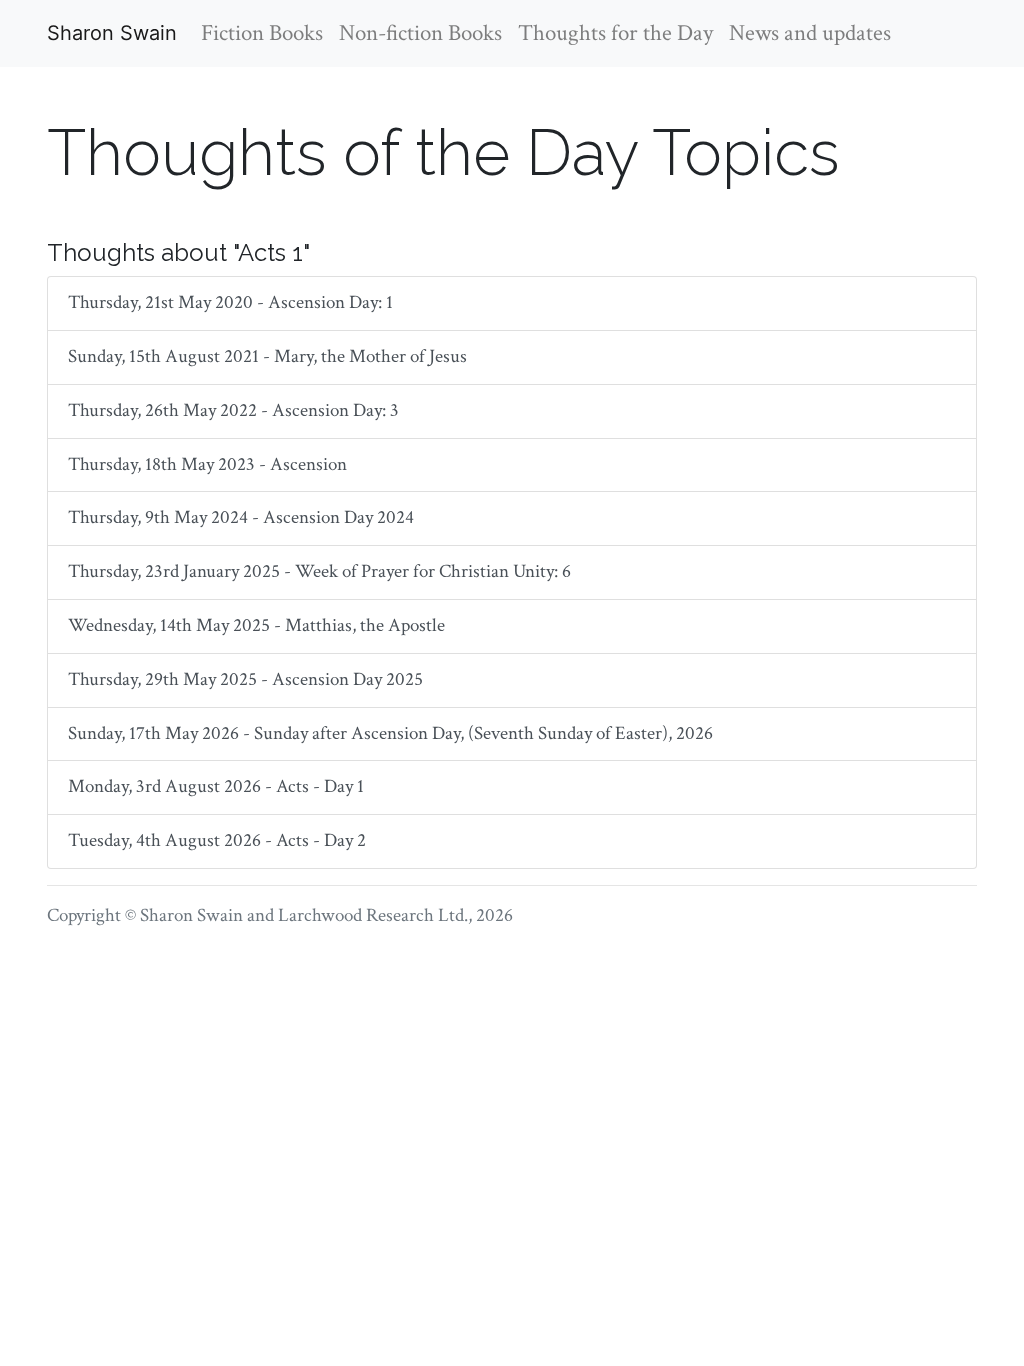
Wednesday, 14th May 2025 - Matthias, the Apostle (256, 625)
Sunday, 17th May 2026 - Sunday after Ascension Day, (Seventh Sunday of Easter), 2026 (390, 733)
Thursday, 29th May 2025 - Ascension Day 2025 (245, 679)
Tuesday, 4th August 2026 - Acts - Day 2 (217, 840)
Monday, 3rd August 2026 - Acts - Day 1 (216, 786)
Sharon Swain (112, 33)
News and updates (810, 33)
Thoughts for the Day (615, 33)
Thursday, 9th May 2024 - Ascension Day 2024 (241, 517)
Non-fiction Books (420, 33)
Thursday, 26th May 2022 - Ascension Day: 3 (233, 410)
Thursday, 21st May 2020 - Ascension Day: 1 (230, 302)
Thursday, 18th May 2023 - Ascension (207, 464)
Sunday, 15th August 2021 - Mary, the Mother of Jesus (267, 356)
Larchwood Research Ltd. (373, 915)
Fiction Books (262, 33)
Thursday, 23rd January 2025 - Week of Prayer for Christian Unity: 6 (319, 571)
